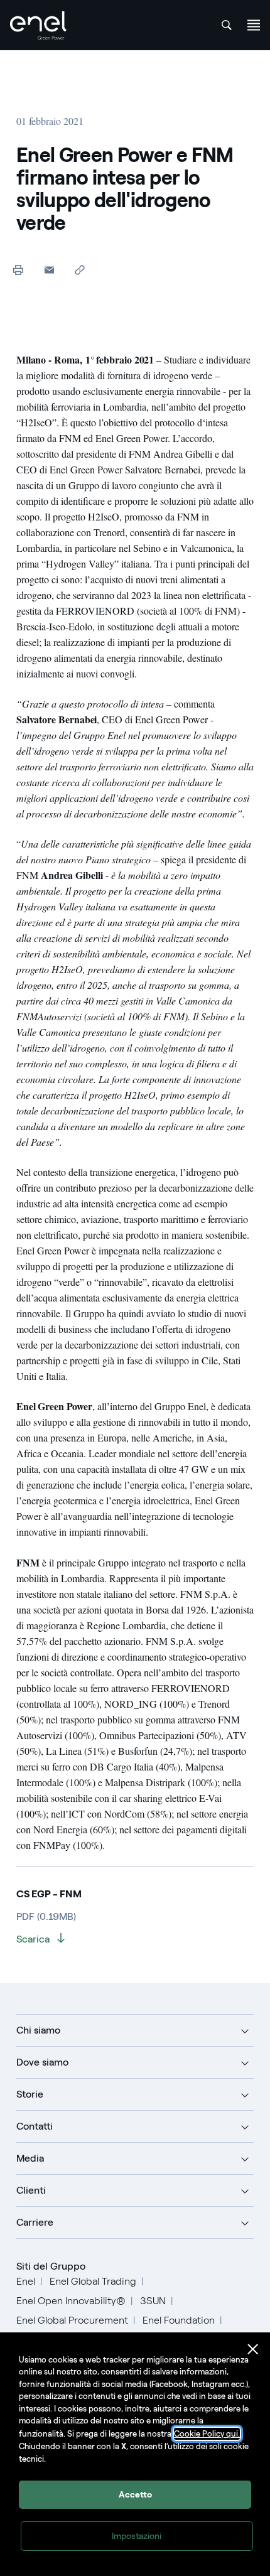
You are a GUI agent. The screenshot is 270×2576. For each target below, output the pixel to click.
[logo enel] (38, 25)
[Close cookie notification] (253, 2349)
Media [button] (30, 2158)
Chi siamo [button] (38, 2030)
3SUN (153, 2301)
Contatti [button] (35, 2126)
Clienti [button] (31, 2190)
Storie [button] (30, 2094)
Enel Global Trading (93, 2281)
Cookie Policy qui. (207, 2434)
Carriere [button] (35, 2222)
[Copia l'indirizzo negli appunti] (80, 270)
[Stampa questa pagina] (19, 270)
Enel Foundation (179, 2320)
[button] (49, 270)
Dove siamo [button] (42, 2062)
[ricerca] (227, 25)
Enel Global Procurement (72, 2320)
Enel (26, 2281)
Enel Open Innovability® (71, 2301)
